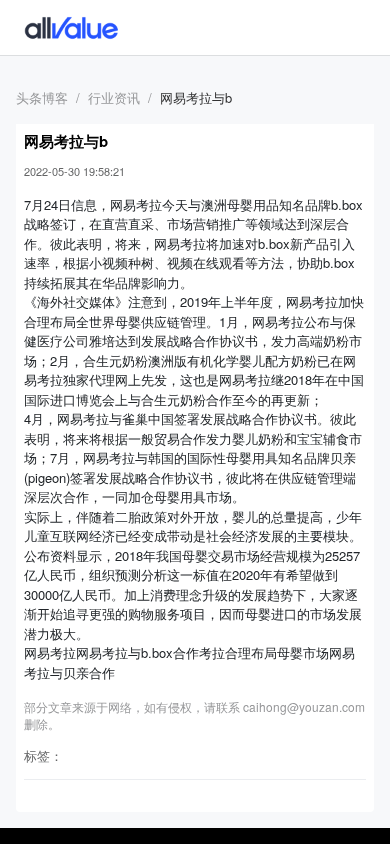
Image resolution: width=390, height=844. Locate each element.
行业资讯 (114, 97)
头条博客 (42, 97)
